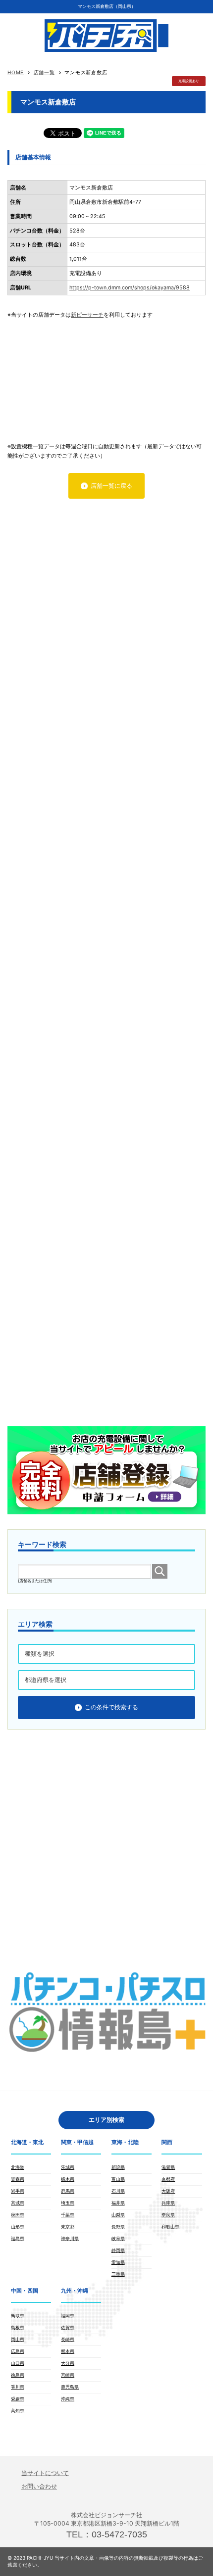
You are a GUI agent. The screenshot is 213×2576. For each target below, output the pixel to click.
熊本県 (68, 2351)
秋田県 (18, 2215)
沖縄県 (68, 2399)
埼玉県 (68, 2203)
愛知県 (118, 2262)
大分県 (68, 2363)
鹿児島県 (70, 2387)
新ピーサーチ (87, 315)
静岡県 (118, 2250)
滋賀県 (168, 2167)
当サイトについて (45, 2473)
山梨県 (118, 2215)
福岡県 (68, 2316)
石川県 (118, 2191)
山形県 (18, 2226)
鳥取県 (18, 2316)
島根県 (18, 2327)
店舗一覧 (44, 72)
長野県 (118, 2226)
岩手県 (18, 2191)
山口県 (18, 2363)
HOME (16, 72)
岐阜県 (118, 2238)
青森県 (18, 2179)
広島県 (18, 2351)
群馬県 (68, 2191)
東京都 (68, 2226)
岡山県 (18, 2339)
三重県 (118, 2274)
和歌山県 (170, 2226)
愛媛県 (18, 2399)
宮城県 (18, 2203)
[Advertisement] (106, 376)
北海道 (18, 2167)
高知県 (18, 2411)
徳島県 (18, 2375)
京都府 (168, 2179)
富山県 (118, 2179)
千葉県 (68, 2215)
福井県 (118, 2203)
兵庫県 (168, 2203)
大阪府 (168, 2191)
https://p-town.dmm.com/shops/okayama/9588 (130, 288)
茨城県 (68, 2167)
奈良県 (168, 2215)
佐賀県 (68, 2327)
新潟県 (118, 2167)
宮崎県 (68, 2375)
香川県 (18, 2387)
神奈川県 (70, 2238)
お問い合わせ (39, 2486)
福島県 (18, 2238)
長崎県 (68, 2339)
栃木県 (68, 2179)
